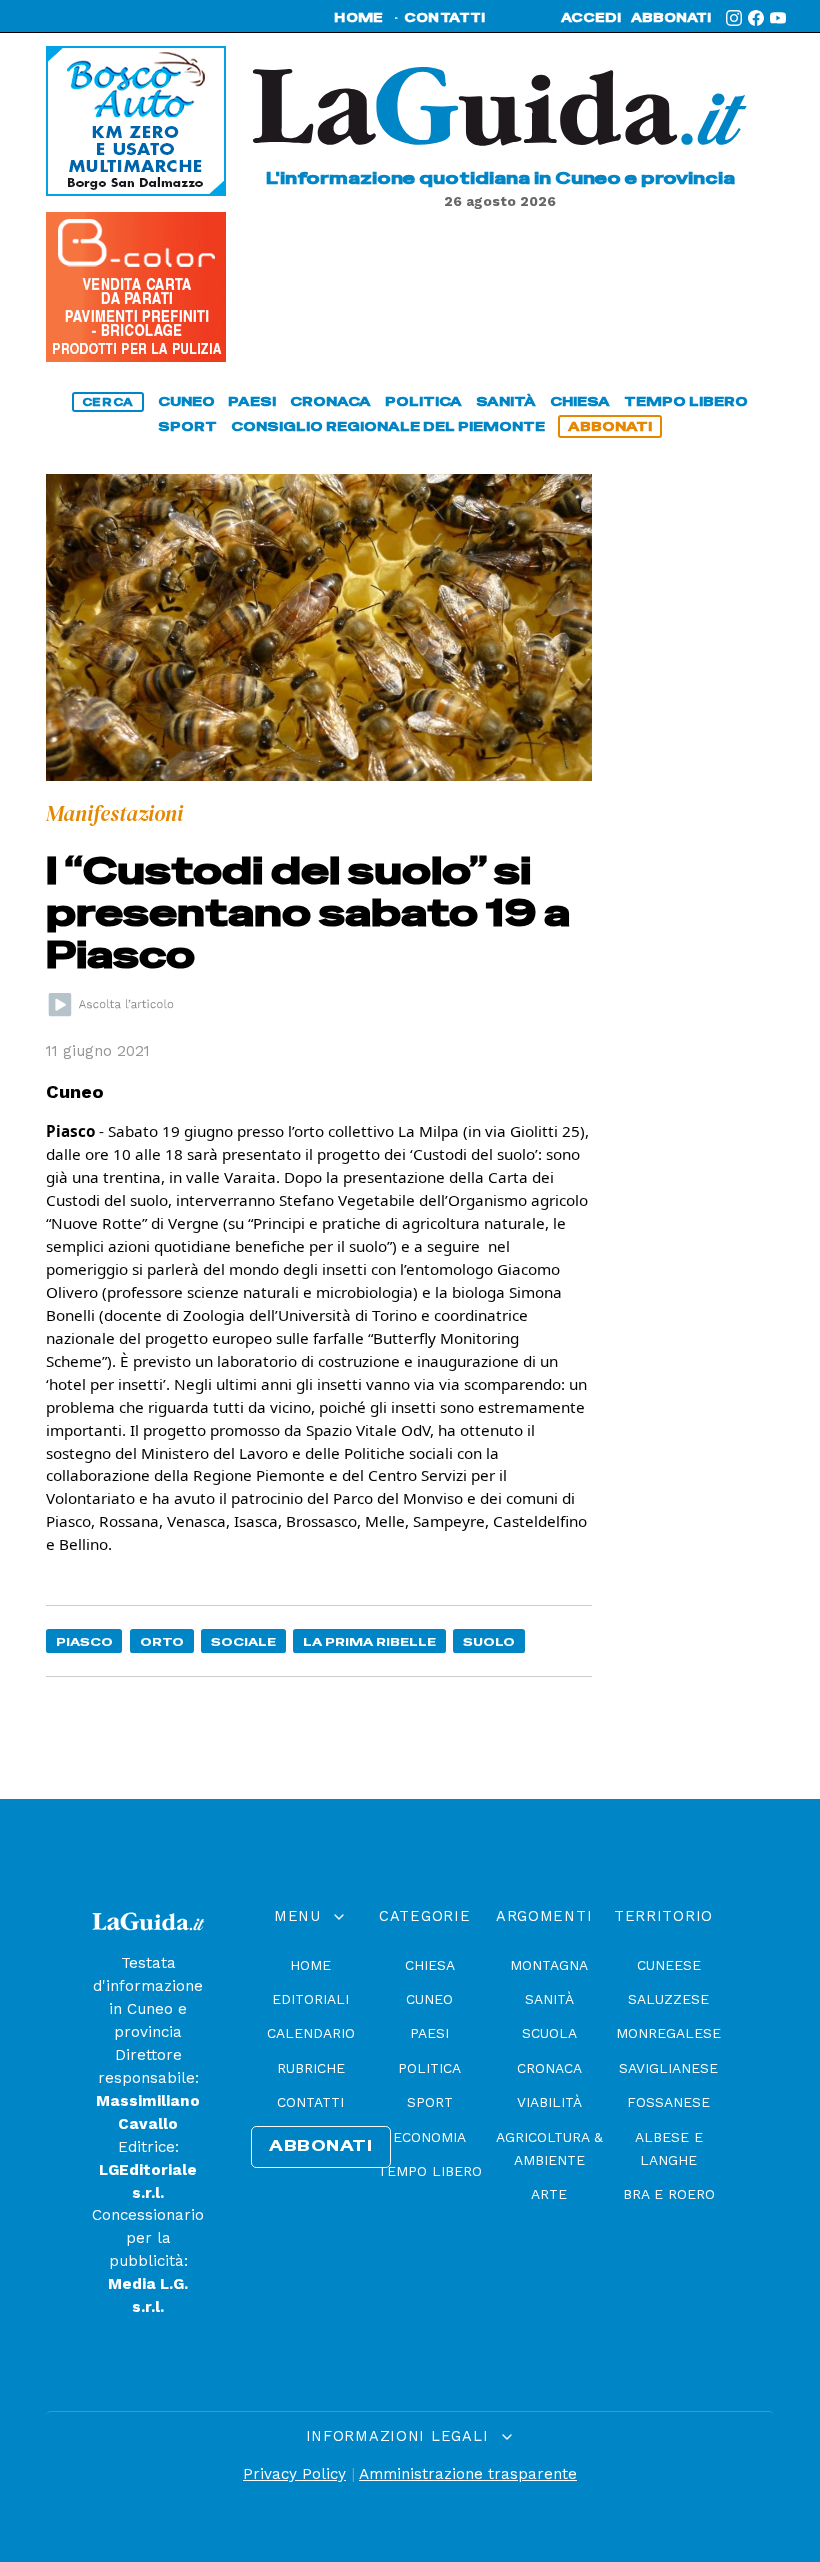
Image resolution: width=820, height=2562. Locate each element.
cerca (108, 402)
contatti (445, 18)
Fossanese (668, 2102)
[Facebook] (756, 18)
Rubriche (311, 2068)
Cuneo (429, 1999)
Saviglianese (668, 2068)
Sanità (549, 1999)
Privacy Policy (294, 2474)
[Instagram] (734, 18)
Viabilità (549, 2102)
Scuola (549, 2033)
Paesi (429, 2033)
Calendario (311, 2033)
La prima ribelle (369, 1641)
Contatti (310, 2102)
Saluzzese (668, 1999)
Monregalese (668, 2033)
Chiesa (430, 1965)
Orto (162, 1641)
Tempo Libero (430, 2171)
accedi (591, 18)
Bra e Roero (669, 2194)
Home (310, 1965)
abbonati (671, 18)
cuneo (186, 401)
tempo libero (686, 401)
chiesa (580, 401)
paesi (252, 401)
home (358, 18)
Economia (429, 2137)
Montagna (549, 1965)
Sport (430, 2102)
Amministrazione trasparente (468, 2474)
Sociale (243, 1641)
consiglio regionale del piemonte (388, 426)
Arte (549, 2194)
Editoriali (310, 1999)
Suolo (489, 1641)
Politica (429, 2068)
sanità (506, 401)
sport (187, 426)
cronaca (330, 401)
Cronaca (549, 2068)
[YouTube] (778, 18)
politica (423, 401)
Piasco (84, 1641)
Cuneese (669, 1965)
